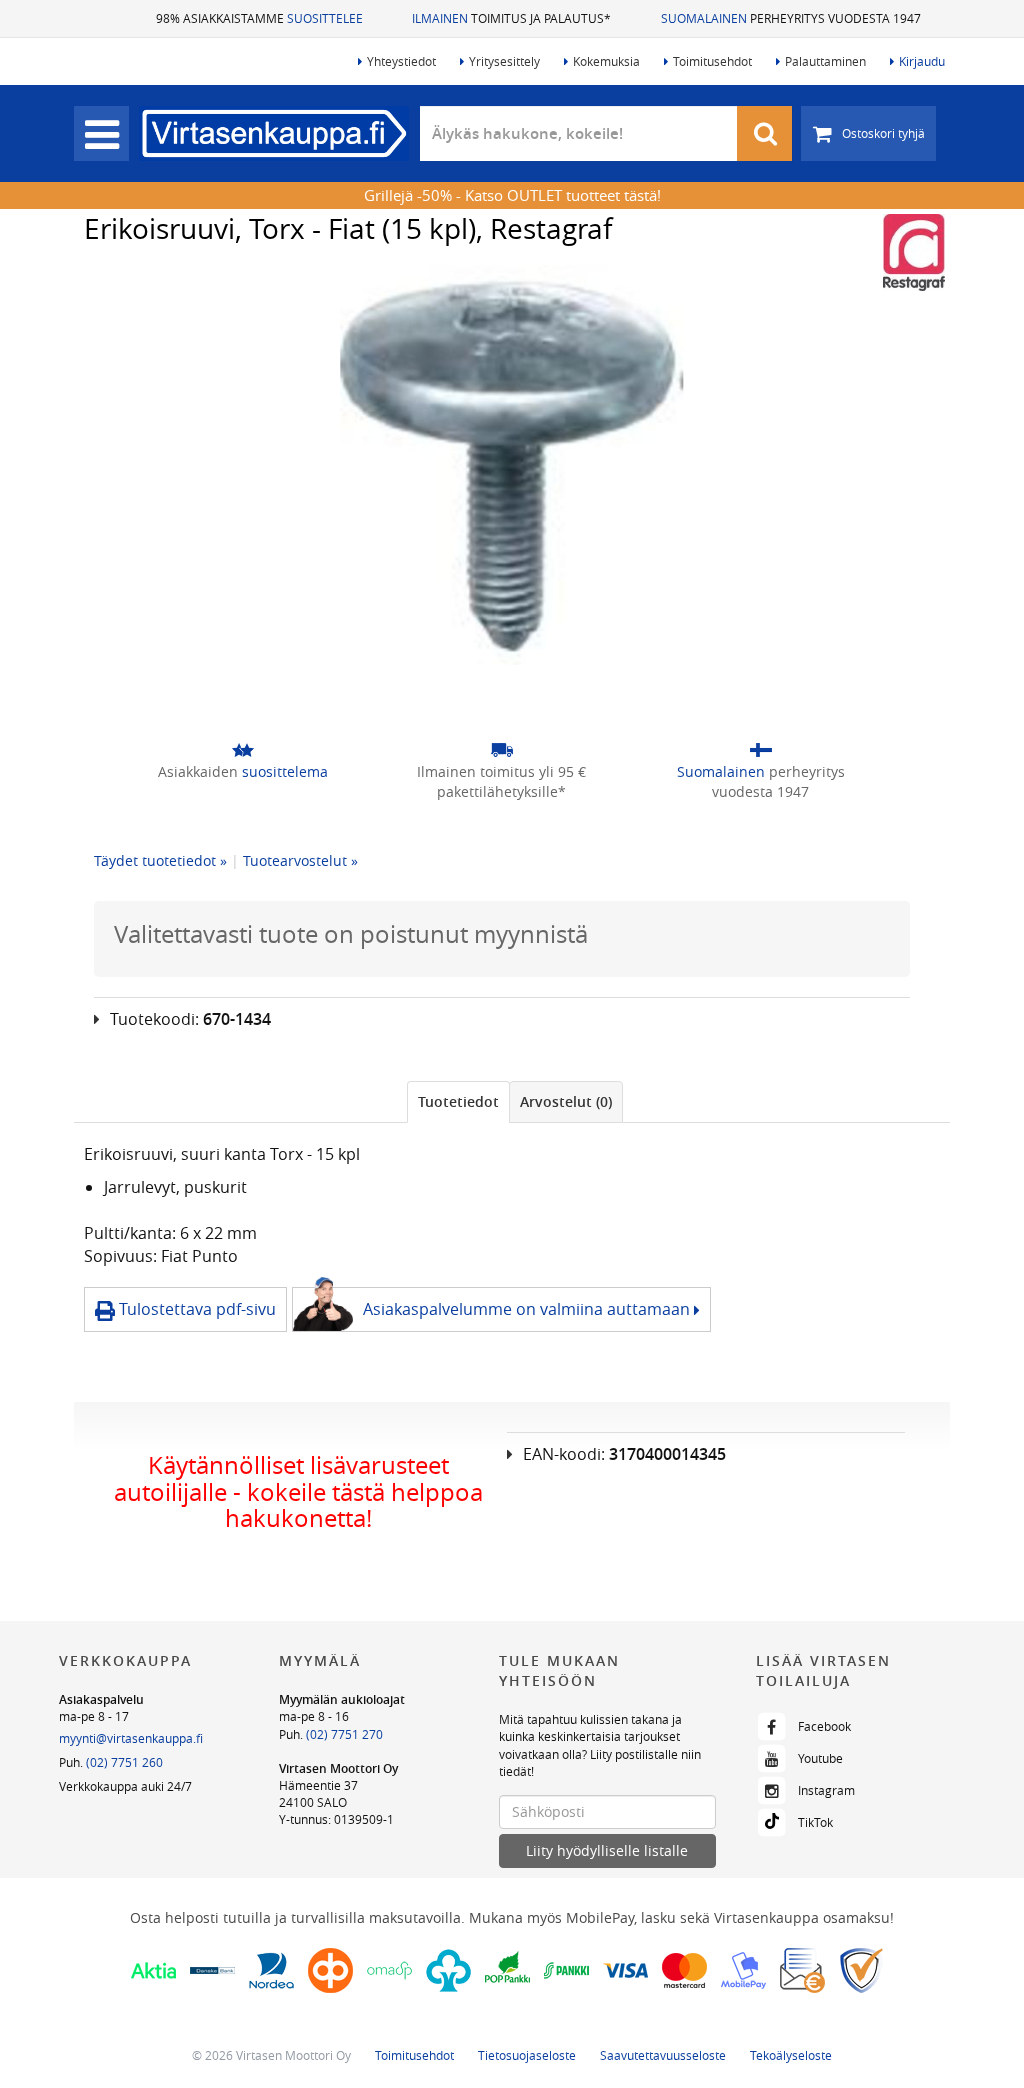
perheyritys (761, 781)
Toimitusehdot (712, 61)
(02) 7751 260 (124, 1762)
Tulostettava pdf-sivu (195, 1309)
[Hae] (765, 133)
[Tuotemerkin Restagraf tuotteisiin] (914, 252)
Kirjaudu (922, 61)
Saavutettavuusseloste (663, 2055)
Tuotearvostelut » (300, 860)
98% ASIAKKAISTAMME (259, 18)
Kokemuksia (606, 61)
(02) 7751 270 (344, 1734)
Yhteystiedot (401, 61)
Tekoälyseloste (791, 2055)
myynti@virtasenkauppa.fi (131, 1738)
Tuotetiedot (458, 1101)
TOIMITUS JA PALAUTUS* (511, 18)
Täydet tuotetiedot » (160, 860)
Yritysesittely (504, 61)
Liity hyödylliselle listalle (607, 1850)
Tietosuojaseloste (527, 2055)
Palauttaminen (825, 61)
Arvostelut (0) (566, 1101)
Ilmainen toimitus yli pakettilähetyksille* (501, 781)
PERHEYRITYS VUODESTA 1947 (791, 18)
